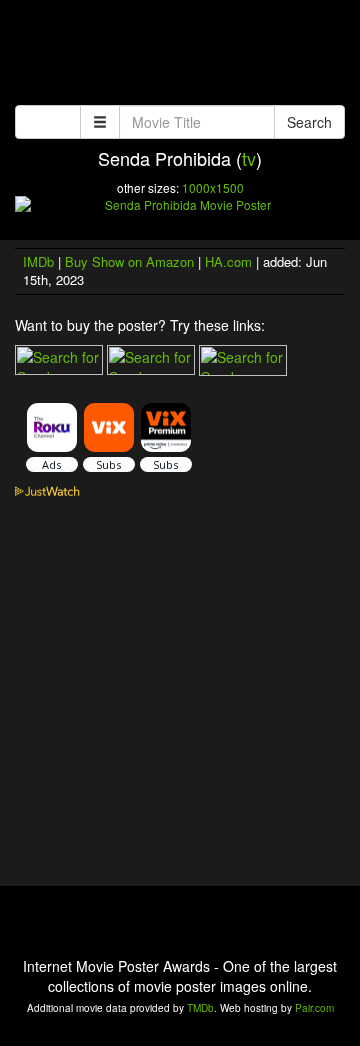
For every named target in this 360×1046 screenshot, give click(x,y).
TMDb (200, 1008)
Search (309, 122)
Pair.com (314, 1008)
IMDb (38, 261)
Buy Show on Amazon (129, 261)
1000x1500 (213, 187)
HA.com (228, 261)
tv (249, 158)
